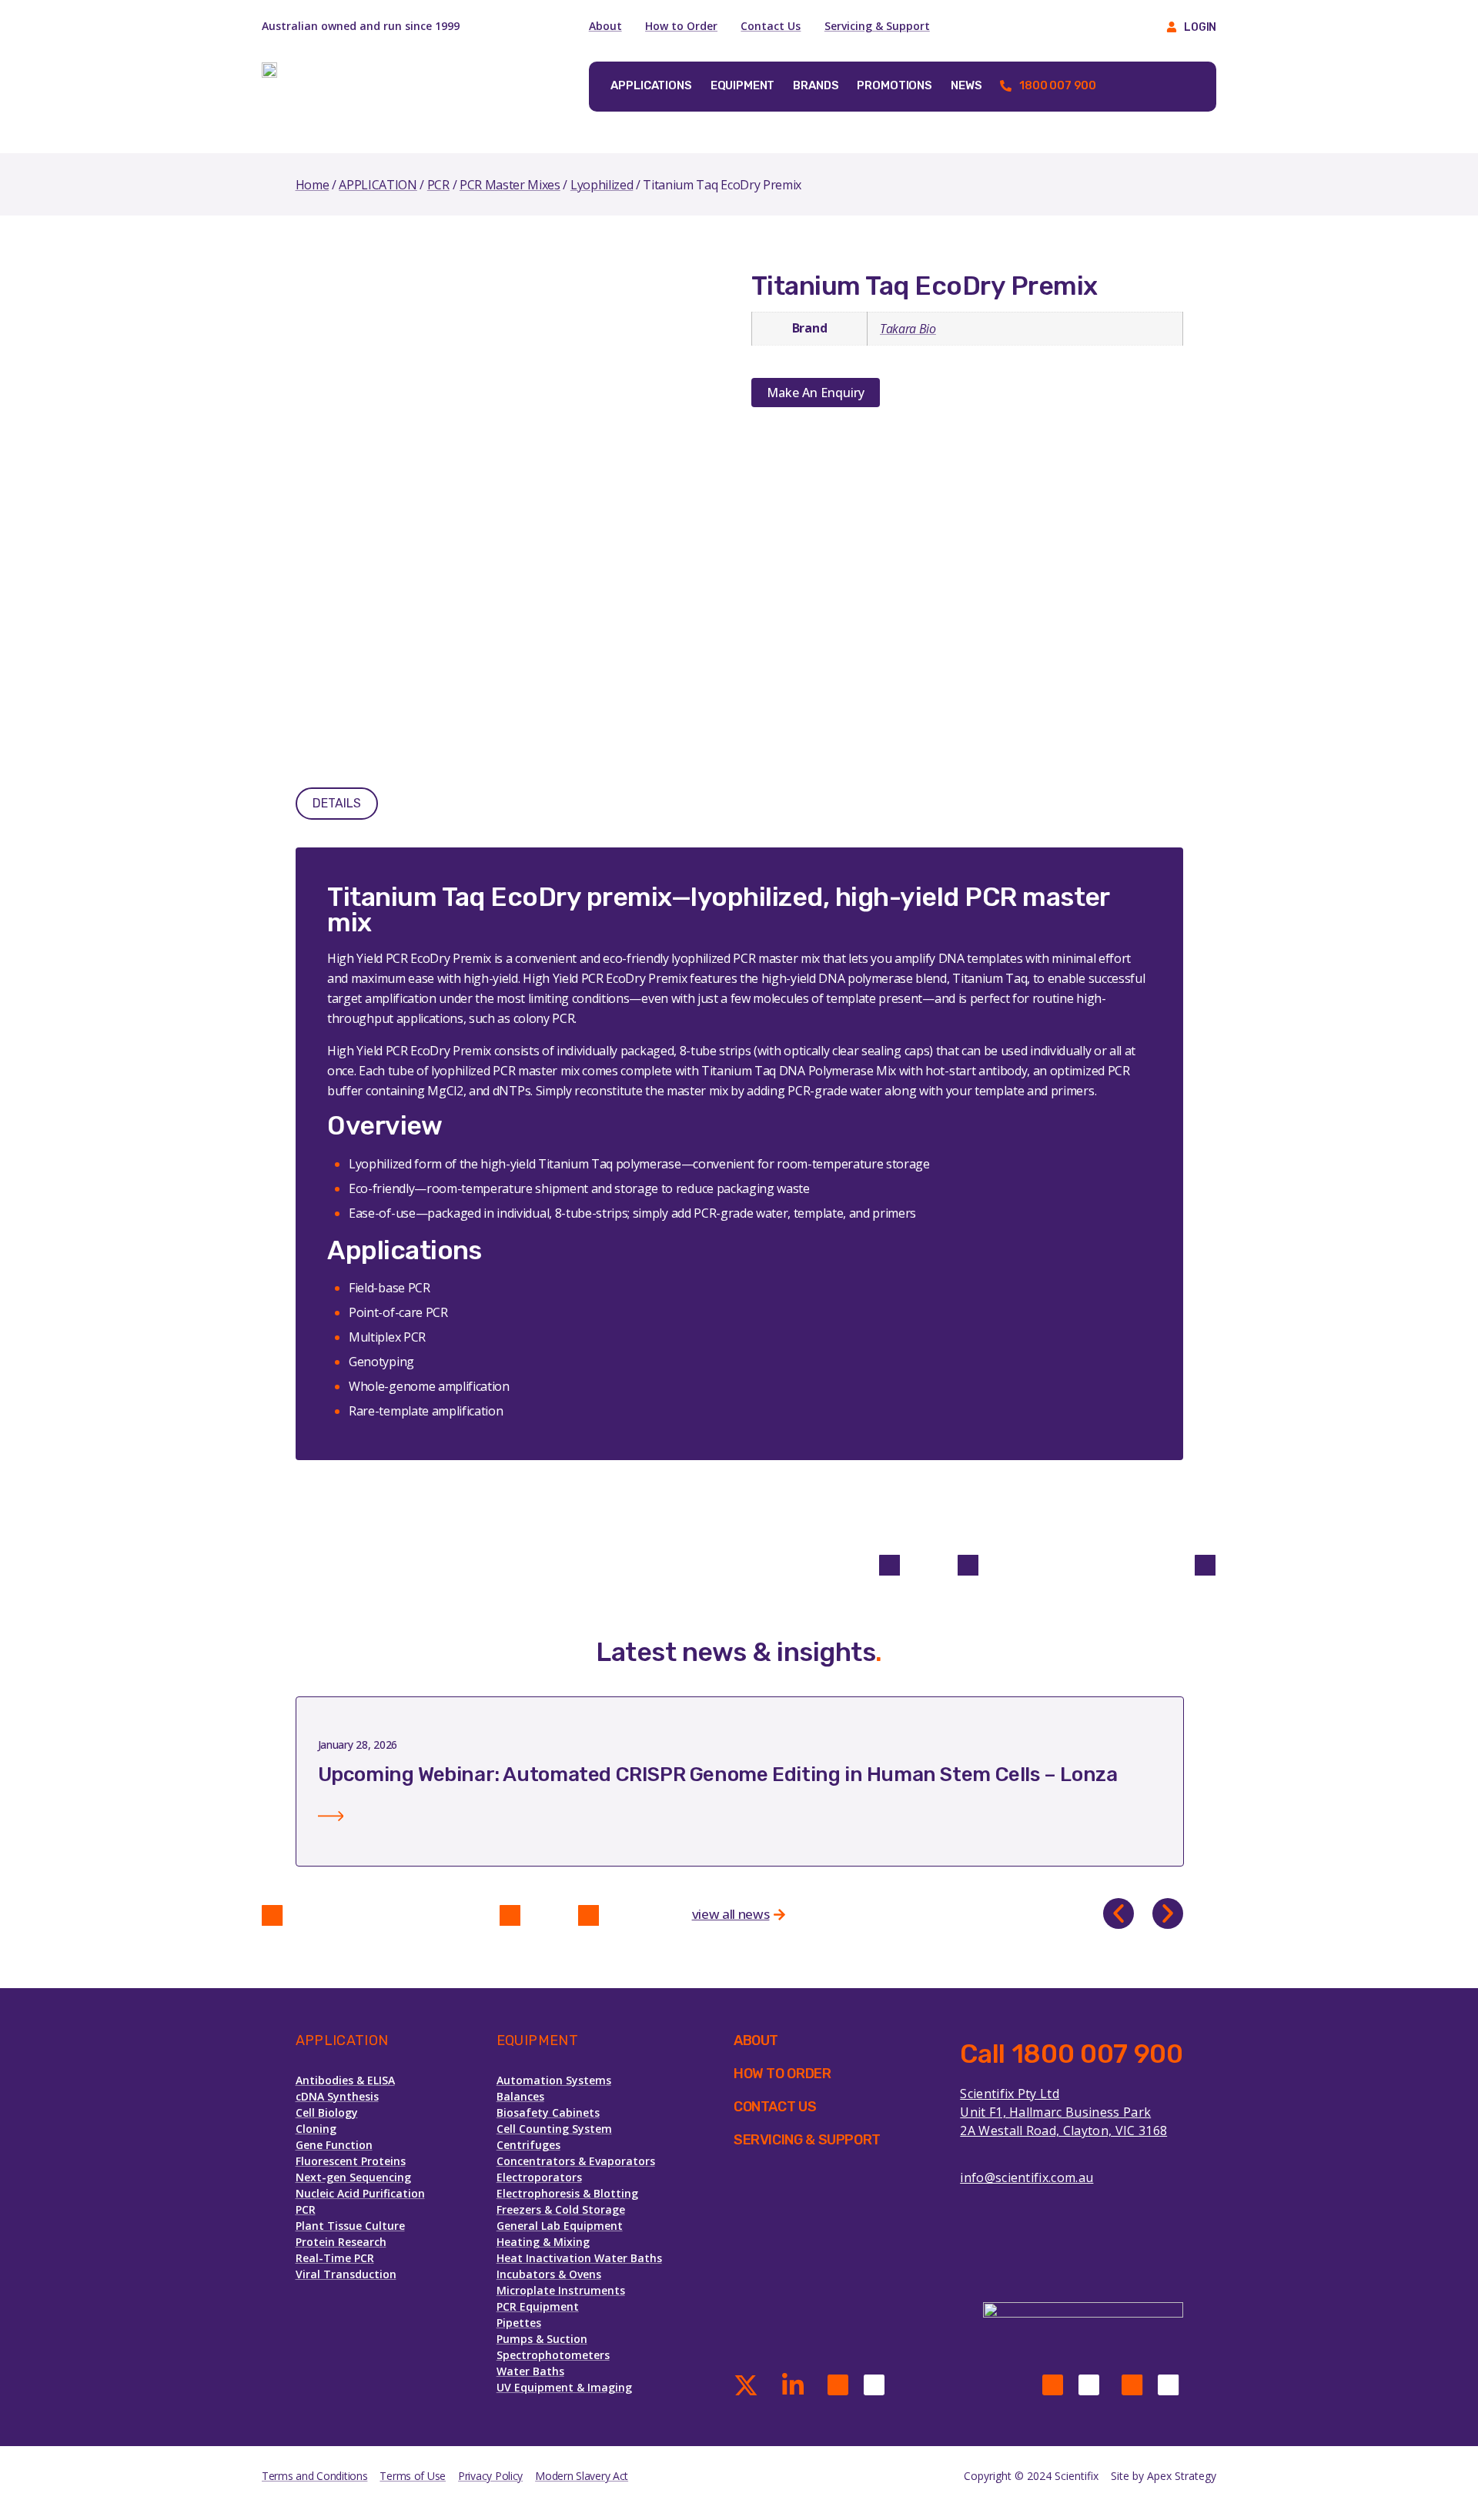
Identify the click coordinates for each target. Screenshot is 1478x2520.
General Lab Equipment (560, 2226)
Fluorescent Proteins (351, 2161)
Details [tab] (337, 803)
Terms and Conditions (314, 2476)
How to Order (681, 26)
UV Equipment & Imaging (564, 2387)
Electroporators (539, 2177)
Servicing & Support (877, 26)
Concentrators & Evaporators (576, 2161)
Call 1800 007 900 (1071, 2054)
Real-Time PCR (335, 2258)
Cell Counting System (554, 2129)
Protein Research (341, 2242)
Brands (816, 85)
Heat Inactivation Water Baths (579, 2258)
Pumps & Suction (542, 2339)
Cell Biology (327, 2112)
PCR (438, 185)
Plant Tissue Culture (350, 2226)
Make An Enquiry (816, 393)
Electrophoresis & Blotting (567, 2193)
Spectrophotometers (553, 2355)
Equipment (743, 85)
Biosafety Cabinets (548, 2112)
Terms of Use (413, 2476)
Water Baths (530, 2371)
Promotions (894, 85)
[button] (1119, 1913)
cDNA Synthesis (337, 2096)
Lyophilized (602, 185)
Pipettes (519, 2323)
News (966, 85)
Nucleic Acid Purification (360, 2193)
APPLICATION (378, 185)
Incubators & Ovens (549, 2274)
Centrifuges (528, 2145)
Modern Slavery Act (582, 2476)
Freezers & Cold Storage (561, 2209)
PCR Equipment (538, 2306)
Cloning (316, 2129)
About (605, 26)
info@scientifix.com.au (1027, 2177)
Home (313, 185)
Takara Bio (908, 329)
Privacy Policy (490, 2476)
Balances (520, 2096)
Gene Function (334, 2145)
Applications (651, 85)
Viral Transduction (346, 2274)
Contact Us (771, 26)
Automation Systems (554, 2080)
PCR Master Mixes (510, 185)
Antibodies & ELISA (345, 2080)
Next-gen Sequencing (353, 2177)
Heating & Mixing (543, 2242)
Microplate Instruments (561, 2290)
